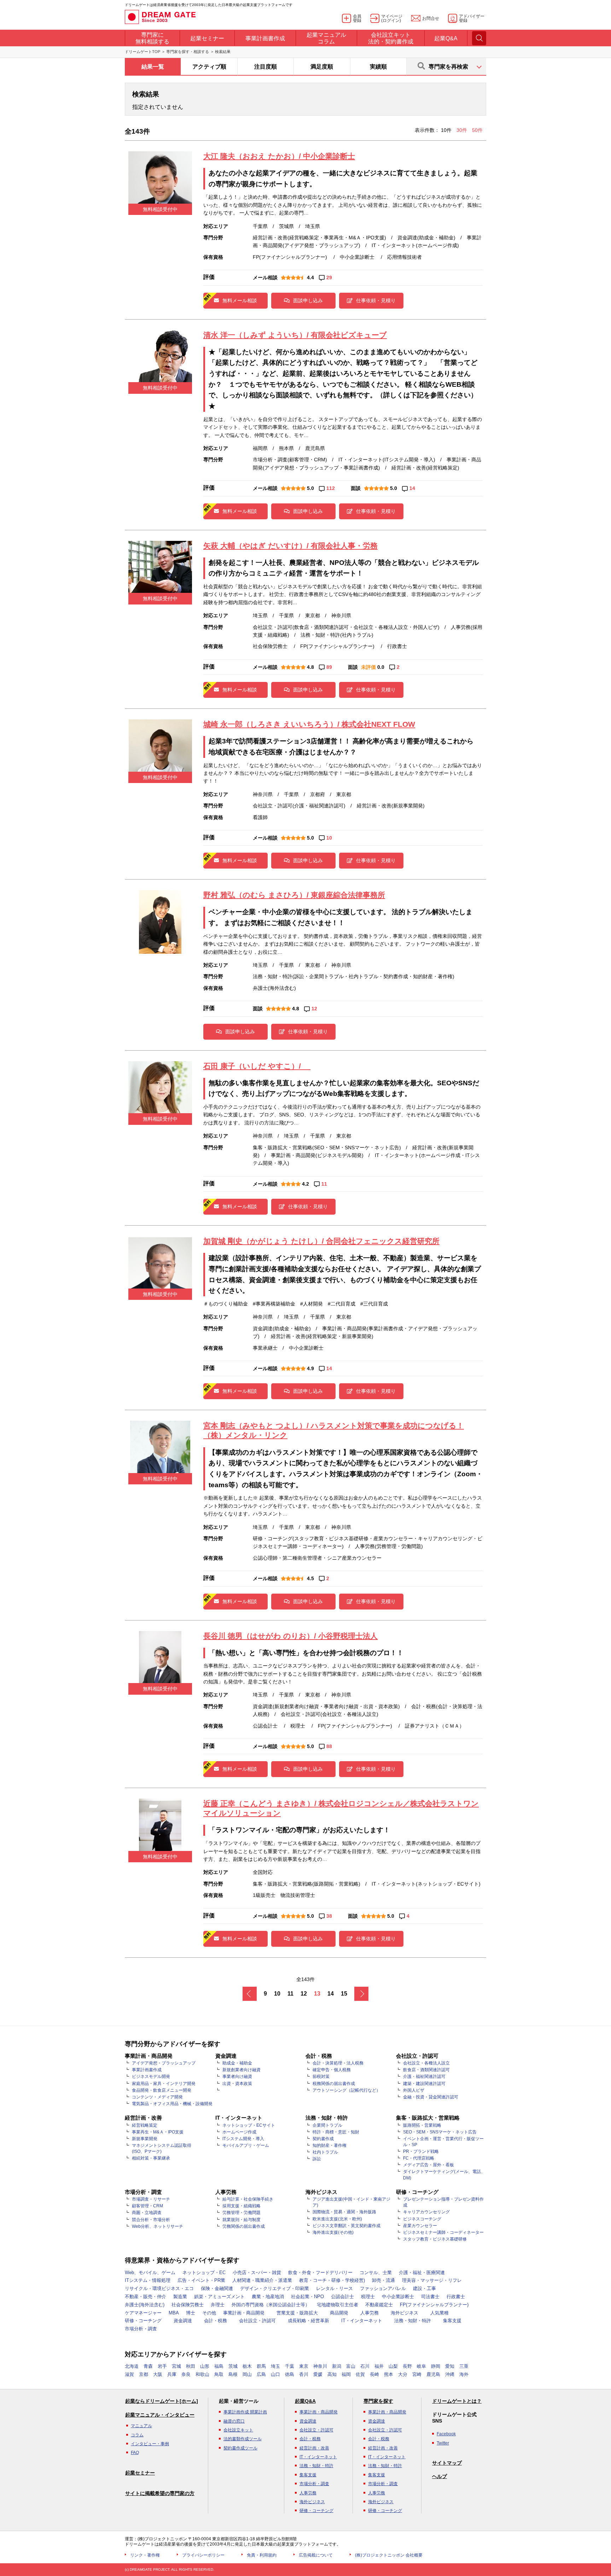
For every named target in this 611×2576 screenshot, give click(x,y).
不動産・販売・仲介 (146, 2297)
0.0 (381, 667)
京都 (144, 2374)
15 (344, 1994)
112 (331, 488)
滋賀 (129, 2374)
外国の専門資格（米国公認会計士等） (271, 2305)
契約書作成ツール (240, 2448)
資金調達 (183, 2321)
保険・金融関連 (217, 2288)
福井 (379, 2366)
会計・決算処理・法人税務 (338, 2063)
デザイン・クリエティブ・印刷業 (275, 2288)
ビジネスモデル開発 (151, 2076)
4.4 (310, 278)
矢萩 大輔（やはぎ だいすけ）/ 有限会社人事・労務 (290, 546)
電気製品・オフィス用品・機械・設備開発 (172, 2104)
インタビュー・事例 (150, 2444)
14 (412, 488)
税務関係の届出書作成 (334, 2084)
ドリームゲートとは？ (457, 2401)
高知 (332, 2374)
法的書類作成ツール (243, 2439)
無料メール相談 (240, 300)
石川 (365, 2366)
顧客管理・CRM (147, 2206)
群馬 (261, 2366)
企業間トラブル (327, 2125)
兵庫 (172, 2374)
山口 (275, 2374)
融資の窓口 (234, 2421)
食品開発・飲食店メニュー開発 (162, 2090)
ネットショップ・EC (204, 2273)
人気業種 (440, 2313)
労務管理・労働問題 (242, 2213)
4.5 (310, 1578)
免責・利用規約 (262, 2555)
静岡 (436, 2366)
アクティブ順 (209, 67)
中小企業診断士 (398, 2297)
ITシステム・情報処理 (148, 2280)
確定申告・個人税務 (332, 2070)
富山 (351, 2366)
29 (329, 278)
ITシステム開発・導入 (243, 2139)
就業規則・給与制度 (242, 2220)
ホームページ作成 (239, 2132)
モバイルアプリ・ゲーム (246, 2145)
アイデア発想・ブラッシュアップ (164, 2063)
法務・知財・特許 (413, 2321)
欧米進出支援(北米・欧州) (337, 2219)
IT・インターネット (362, 2321)
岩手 (162, 2366)
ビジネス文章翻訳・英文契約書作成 (347, 2226)
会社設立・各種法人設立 (426, 2063)
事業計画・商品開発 (244, 2313)
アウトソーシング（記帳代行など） (347, 2090)
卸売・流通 (383, 2280)
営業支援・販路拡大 (297, 2313)
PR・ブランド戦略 (421, 2151)
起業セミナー (140, 2473)
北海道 (132, 2366)
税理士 (368, 2297)
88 (329, 1746)
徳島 (290, 2374)
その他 (209, 2313)
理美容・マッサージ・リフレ (432, 2280)
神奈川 (320, 2366)
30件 (462, 130)
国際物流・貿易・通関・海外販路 (344, 2212)
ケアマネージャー (143, 2313)
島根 (233, 2374)
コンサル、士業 (376, 2273)
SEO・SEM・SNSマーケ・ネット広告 (440, 2132)
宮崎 (417, 2374)
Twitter (443, 2443)
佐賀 (360, 2374)
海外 (464, 2374)
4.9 (310, 1368)
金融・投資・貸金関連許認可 (431, 2097)
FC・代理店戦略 (419, 2158)
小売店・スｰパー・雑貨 (257, 2273)
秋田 (191, 2366)
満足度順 (322, 67)
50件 (477, 130)
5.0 (310, 488)
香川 (304, 2374)
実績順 (378, 67)
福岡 (346, 2374)
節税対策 (321, 2076)
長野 (407, 2366)
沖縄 (450, 2374)
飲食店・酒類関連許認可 (426, 2070)
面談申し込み (308, 300)
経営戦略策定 (145, 2125)
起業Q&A (305, 2401)
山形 (205, 2366)
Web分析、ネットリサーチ (158, 2226)
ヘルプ (440, 2476)
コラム (137, 2435)
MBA (174, 2313)
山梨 (393, 2366)
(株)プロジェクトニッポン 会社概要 (389, 2555)
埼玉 (275, 2366)
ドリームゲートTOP (142, 52)
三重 (464, 2366)
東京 (304, 2366)
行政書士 (456, 2297)
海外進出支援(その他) (333, 2232)
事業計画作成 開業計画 (245, 2412)
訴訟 (317, 2159)
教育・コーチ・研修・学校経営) (332, 2280)
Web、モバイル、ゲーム (150, 2273)
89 (329, 667)
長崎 (374, 2374)
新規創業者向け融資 (242, 2070)
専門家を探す (378, 2401)
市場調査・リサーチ (151, 2199)
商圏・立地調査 (147, 2213)
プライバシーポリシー (203, 2555)
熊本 (389, 2374)
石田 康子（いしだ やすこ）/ (257, 1066)
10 (329, 838)
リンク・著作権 (145, 2555)
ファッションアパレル (383, 2288)
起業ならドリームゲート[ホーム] (162, 2401)
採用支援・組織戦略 (242, 2206)
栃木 (247, 2366)
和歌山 (202, 2374)
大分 (403, 2374)
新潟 (337, 2366)
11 (324, 1184)
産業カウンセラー (420, 2226)
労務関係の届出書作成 (244, 2226)
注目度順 (266, 67)
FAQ (135, 2453)
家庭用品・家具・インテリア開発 (164, 2084)
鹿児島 (433, 2374)
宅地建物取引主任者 (337, 2305)
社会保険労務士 (188, 2305)
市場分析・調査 (141, 2329)
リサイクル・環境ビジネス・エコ (159, 2288)
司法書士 (430, 2297)
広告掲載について (316, 2555)
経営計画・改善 (314, 2448)
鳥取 (219, 2374)
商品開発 (339, 2313)
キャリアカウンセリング (426, 2212)
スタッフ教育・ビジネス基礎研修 (435, 2239)
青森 (148, 2366)
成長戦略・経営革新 (309, 2321)
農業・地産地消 (268, 2297)
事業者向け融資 (237, 2076)
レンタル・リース (334, 2288)
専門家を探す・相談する (188, 52)
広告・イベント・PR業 (201, 2280)
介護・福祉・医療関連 (422, 2273)
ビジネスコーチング (422, 2219)
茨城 (233, 2366)
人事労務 (369, 2313)
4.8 (310, 667)
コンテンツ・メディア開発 (157, 2097)
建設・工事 (424, 2288)
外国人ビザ (414, 2090)
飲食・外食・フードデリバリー (320, 2273)
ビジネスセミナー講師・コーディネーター (443, 2232)
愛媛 (318, 2374)
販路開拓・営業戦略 (422, 2125)
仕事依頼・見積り (376, 300)
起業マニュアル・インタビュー (160, 2415)
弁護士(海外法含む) (145, 2305)
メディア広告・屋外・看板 (429, 2165)
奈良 (186, 2374)
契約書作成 (323, 2139)
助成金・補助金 (237, 2063)
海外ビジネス (405, 2313)
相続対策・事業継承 (151, 2158)
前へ (250, 1994)
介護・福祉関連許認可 (424, 2076)
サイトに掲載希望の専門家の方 (160, 2493)
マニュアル (141, 2426)
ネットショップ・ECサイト (249, 2125)
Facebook (446, 2434)
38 (329, 1916)
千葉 (290, 2366)
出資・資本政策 (237, 2084)
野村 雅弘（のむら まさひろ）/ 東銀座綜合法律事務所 (294, 895)
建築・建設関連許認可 (424, 2084)
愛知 (450, 2366)
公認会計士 (342, 2297)
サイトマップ (447, 2463)
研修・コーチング (143, 2321)
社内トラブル (325, 2152)
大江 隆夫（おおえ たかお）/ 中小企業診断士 (279, 156)
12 (314, 1009)
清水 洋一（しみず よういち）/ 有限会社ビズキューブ (295, 335)
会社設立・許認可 (257, 2321)
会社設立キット (238, 2430)
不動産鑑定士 (379, 2305)
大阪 (158, 2374)
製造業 (180, 2297)
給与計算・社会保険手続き (248, 2199)
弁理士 (218, 2305)
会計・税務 (216, 2321)
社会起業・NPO (307, 2297)
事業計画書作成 (147, 2070)
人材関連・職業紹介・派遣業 (262, 2280)
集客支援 (452, 2321)
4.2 (305, 1184)
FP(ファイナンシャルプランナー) (434, 2305)
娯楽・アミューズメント (219, 2297)
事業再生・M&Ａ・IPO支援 (158, 2132)
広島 (261, 2374)
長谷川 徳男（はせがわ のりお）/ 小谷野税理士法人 (290, 1636)
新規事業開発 (145, 2139)
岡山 (247, 2374)
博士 (191, 2313)
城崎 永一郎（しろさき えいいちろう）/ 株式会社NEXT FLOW (309, 724)
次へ (361, 1994)
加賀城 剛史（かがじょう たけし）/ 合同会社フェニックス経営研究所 (321, 1241)
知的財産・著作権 (330, 2145)
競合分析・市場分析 (151, 2220)
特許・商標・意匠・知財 (336, 2132)
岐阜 (421, 2366)
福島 (219, 2366)
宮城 (176, 2366)
